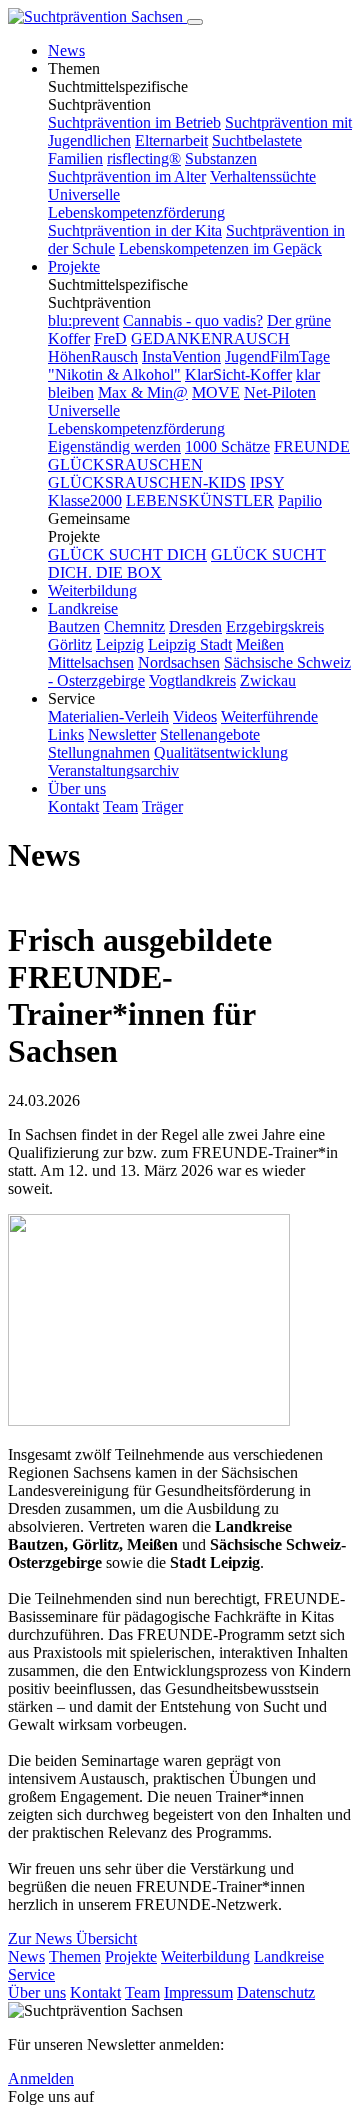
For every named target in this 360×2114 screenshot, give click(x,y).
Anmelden (41, 2078)
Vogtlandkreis (192, 680)
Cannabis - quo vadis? (193, 320)
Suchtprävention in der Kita (135, 230)
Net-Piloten (280, 392)
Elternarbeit (171, 140)
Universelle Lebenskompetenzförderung (136, 203)
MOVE (216, 392)
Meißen (260, 644)
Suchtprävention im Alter (127, 176)
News (66, 50)
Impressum (198, 1992)
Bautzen (74, 626)
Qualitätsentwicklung (221, 752)
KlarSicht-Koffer (238, 374)
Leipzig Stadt (190, 644)
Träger (162, 806)
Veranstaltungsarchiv (113, 770)
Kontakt (73, 806)
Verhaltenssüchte (263, 176)
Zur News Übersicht (72, 1938)
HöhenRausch (93, 356)
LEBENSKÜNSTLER (200, 500)
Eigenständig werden (114, 446)
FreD (110, 338)
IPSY (267, 482)
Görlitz (70, 644)
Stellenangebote (210, 734)
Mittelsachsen (91, 662)
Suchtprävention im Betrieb (134, 122)
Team (120, 806)
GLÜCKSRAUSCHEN (125, 464)
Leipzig (120, 644)
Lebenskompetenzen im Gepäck (220, 248)
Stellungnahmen (99, 752)
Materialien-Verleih (108, 716)
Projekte (74, 266)
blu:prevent (83, 320)
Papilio (300, 500)
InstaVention (181, 356)
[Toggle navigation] (195, 22)
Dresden (195, 626)
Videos (195, 716)
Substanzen (221, 158)
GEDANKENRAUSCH (210, 338)
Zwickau (268, 680)
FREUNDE (312, 446)
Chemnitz (134, 626)
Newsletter (122, 734)
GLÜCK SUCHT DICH (127, 554)
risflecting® (144, 158)
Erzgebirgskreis (275, 626)
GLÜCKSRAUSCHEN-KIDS (147, 482)
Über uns (77, 788)
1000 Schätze (227, 446)
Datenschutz (276, 1992)
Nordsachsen (179, 662)
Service (31, 1974)
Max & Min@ (143, 392)
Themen (75, 1956)
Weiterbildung (92, 590)
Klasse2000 (85, 500)
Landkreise (83, 608)
